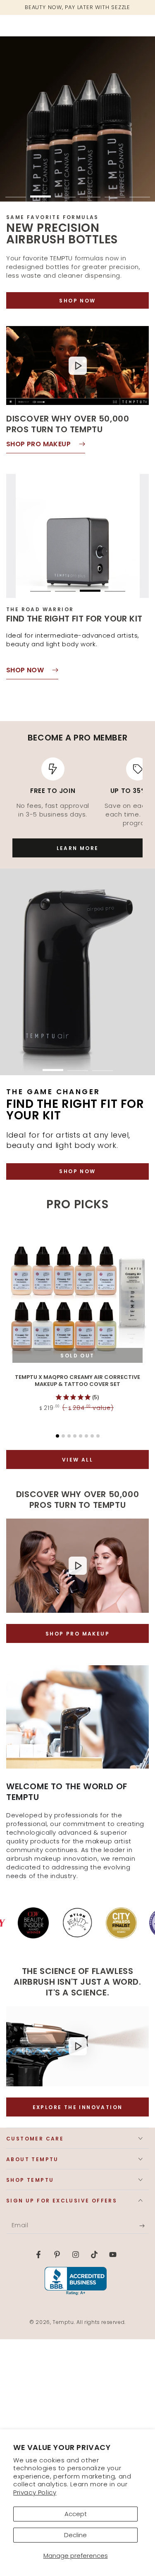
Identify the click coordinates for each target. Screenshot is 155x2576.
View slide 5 (115, 192)
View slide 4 (90, 192)
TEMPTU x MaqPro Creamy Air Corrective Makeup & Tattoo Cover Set (77, 1381)
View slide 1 (16, 192)
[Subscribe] (144, 2226)
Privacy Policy (35, 2492)
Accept (76, 2514)
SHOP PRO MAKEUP (77, 1634)
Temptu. (64, 2322)
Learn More (78, 848)
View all (77, 1460)
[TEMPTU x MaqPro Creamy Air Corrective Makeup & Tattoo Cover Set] (77, 1298)
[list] (77, 792)
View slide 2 (41, 192)
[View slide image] (77, 119)
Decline (75, 2535)
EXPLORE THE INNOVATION (78, 2107)
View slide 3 (65, 192)
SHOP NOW (77, 301)
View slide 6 (140, 192)
